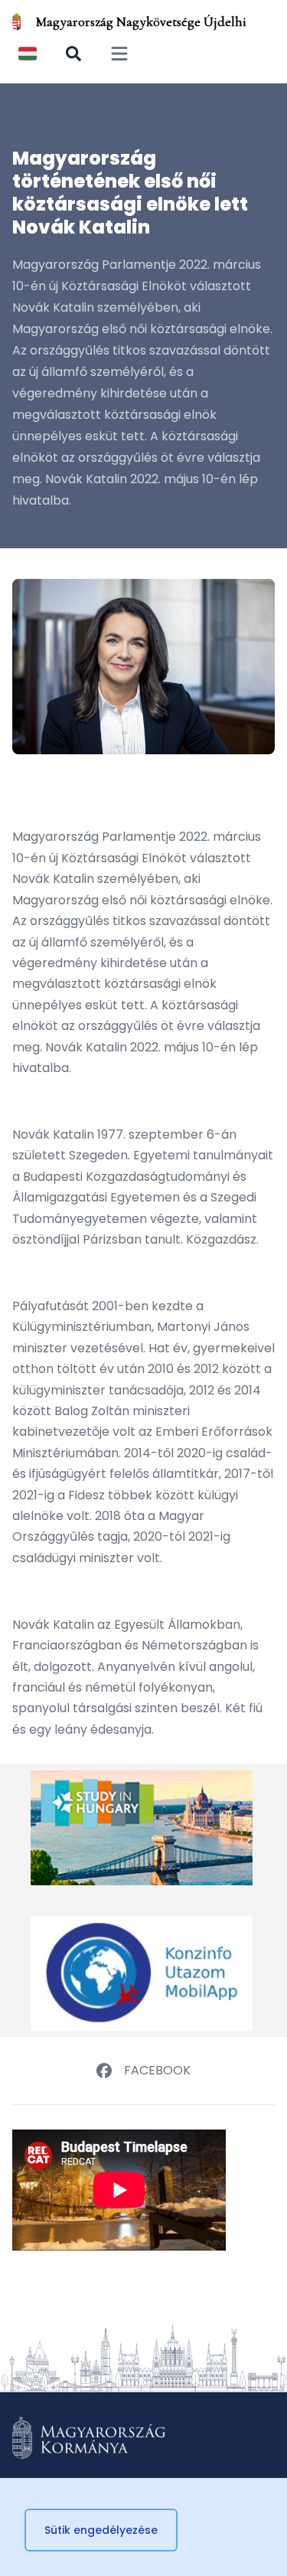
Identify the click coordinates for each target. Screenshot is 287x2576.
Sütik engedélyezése (101, 2530)
